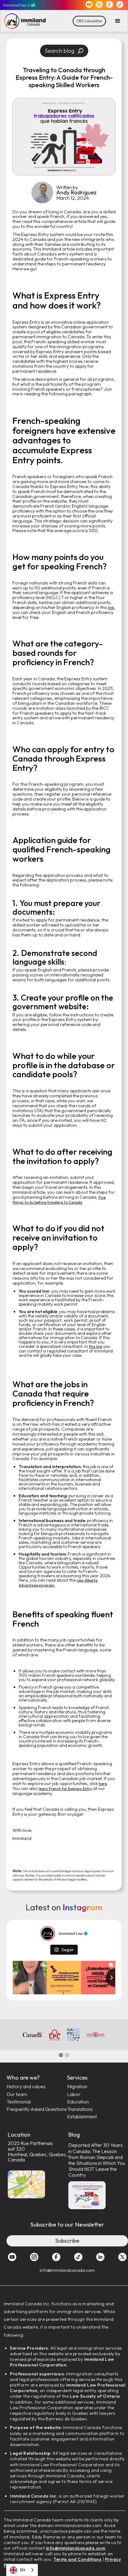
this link (96, 1346)
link (111, 608)
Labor (74, 2094)
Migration (77, 2087)
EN (23, 2570)
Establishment (82, 2117)
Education (78, 2102)
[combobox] (22, 2570)
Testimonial (19, 2102)
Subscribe (67, 2241)
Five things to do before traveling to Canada (59, 1200)
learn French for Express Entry (65, 1789)
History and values (26, 2087)
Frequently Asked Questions (37, 2109)
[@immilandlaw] (48, 1934)
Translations (80, 2109)
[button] (118, 21)
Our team (17, 2094)
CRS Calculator (89, 21)
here (103, 1784)
